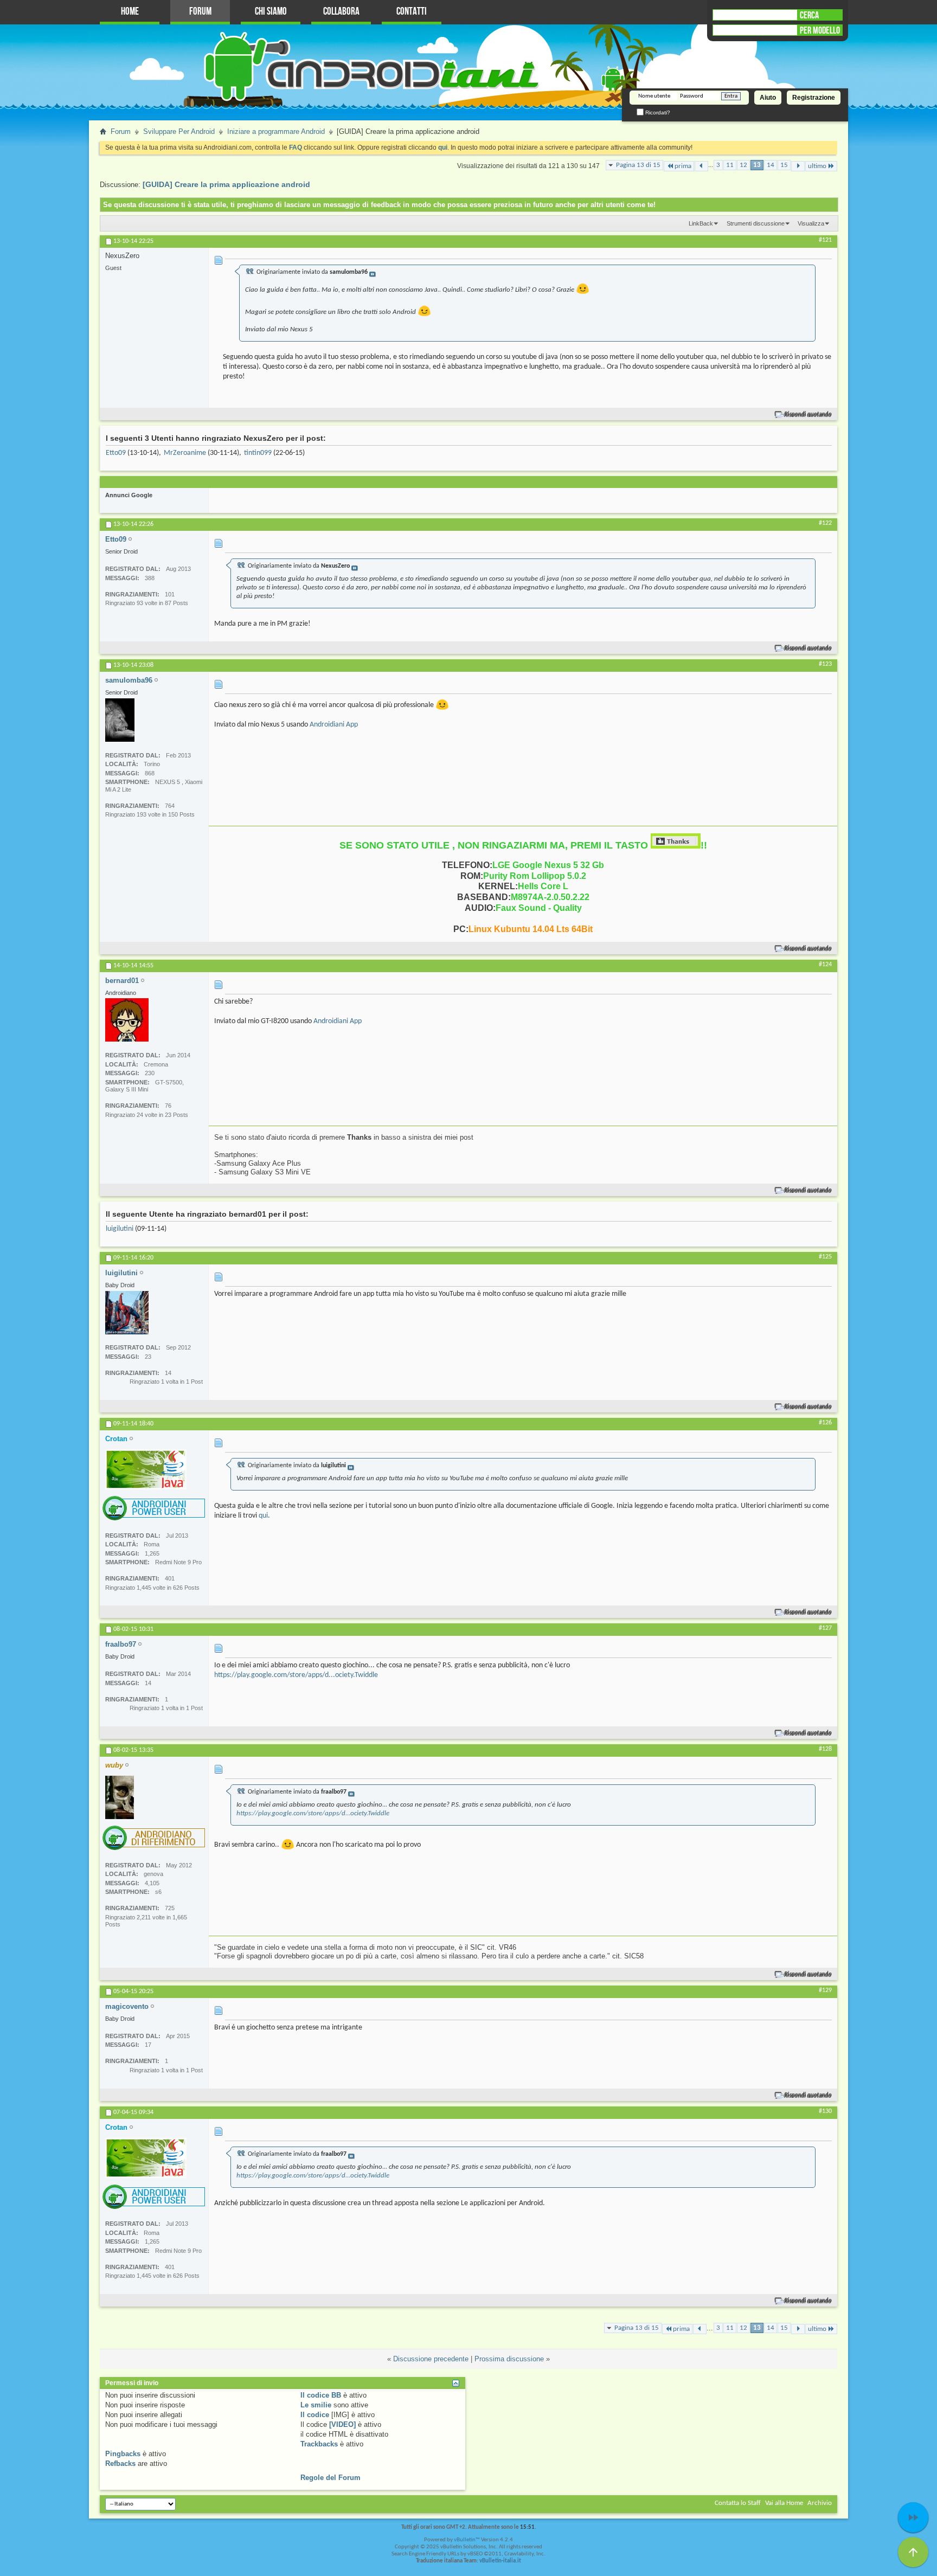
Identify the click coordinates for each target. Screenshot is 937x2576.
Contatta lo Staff (738, 2503)
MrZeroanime (185, 453)
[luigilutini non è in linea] (127, 1313)
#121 (825, 240)
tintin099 (258, 453)
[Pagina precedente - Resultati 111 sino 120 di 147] (701, 166)
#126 (825, 1423)
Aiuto (768, 98)
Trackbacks (319, 2444)
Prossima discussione (509, 2359)
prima (683, 166)
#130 (825, 2111)
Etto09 (116, 453)
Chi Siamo (271, 12)
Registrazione (814, 98)
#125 (825, 1257)
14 (771, 165)
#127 (825, 1628)
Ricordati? (657, 113)
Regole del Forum (330, 2478)
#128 (825, 1749)
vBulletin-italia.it (500, 2561)
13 (757, 165)
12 (743, 165)
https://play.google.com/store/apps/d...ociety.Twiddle (296, 1675)
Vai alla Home (784, 2503)
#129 (825, 1990)
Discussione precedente (431, 2359)
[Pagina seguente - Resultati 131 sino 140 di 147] (798, 166)
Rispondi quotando (808, 415)
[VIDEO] (342, 2424)
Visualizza (811, 223)
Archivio (820, 2503)
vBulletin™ (467, 2540)
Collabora (341, 12)
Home (130, 12)
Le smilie (316, 2405)
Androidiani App (334, 725)
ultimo (817, 166)
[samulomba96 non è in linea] (120, 720)
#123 (825, 664)
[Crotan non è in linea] (146, 1469)
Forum (200, 12)
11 (730, 165)
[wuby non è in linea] (120, 1797)
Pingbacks (123, 2454)
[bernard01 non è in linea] (127, 1020)
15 (784, 165)
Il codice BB (321, 2395)
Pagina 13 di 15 (638, 165)
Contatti (412, 12)
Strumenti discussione (756, 223)
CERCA (809, 15)
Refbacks (120, 2463)
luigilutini (120, 1229)
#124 (825, 965)
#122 (825, 523)
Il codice (315, 2415)
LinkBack (701, 223)
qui (263, 1516)
